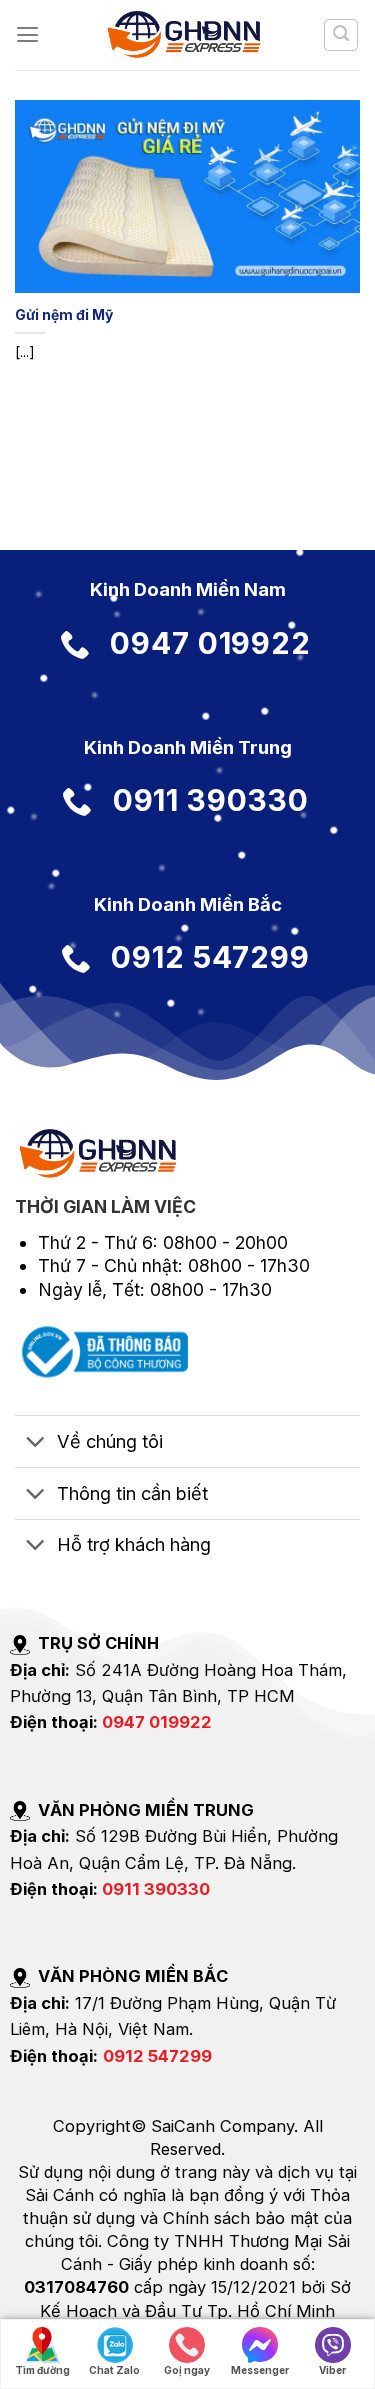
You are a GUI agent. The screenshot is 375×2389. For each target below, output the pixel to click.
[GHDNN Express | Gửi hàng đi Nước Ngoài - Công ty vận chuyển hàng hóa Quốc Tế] (187, 35)
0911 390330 (156, 1889)
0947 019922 (157, 1722)
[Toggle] (35, 1443)
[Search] (341, 35)
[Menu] (27, 35)
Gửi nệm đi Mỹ (64, 314)
